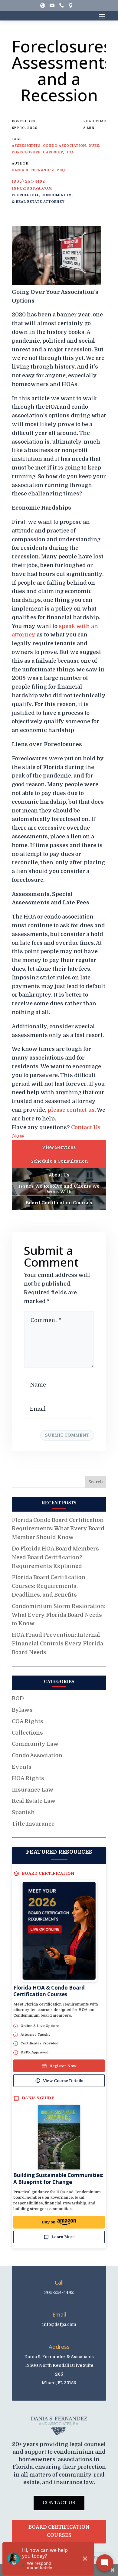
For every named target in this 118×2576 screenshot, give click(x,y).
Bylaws (22, 1710)
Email (59, 2314)
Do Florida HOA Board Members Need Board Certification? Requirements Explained (55, 1557)
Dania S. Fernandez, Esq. (39, 170)
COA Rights (28, 1721)
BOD (18, 1698)
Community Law (35, 1744)
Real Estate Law (34, 1801)
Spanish (23, 1812)
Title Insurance (33, 1824)
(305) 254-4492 (28, 181)
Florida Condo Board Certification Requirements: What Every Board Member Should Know (58, 1529)
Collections (27, 1733)
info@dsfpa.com (32, 188)
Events (22, 1767)
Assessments (26, 146)
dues (94, 146)
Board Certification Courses (59, 2531)
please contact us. (72, 1110)
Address (59, 2347)
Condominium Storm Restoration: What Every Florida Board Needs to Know (59, 1615)
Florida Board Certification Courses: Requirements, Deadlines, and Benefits (49, 1586)
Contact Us (59, 2503)
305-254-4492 (59, 2292)
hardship (53, 152)
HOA (70, 152)
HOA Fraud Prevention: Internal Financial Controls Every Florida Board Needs (57, 1644)
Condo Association (37, 1755)
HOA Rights (28, 1778)
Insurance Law (33, 1790)
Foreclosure (26, 152)
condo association (65, 146)
